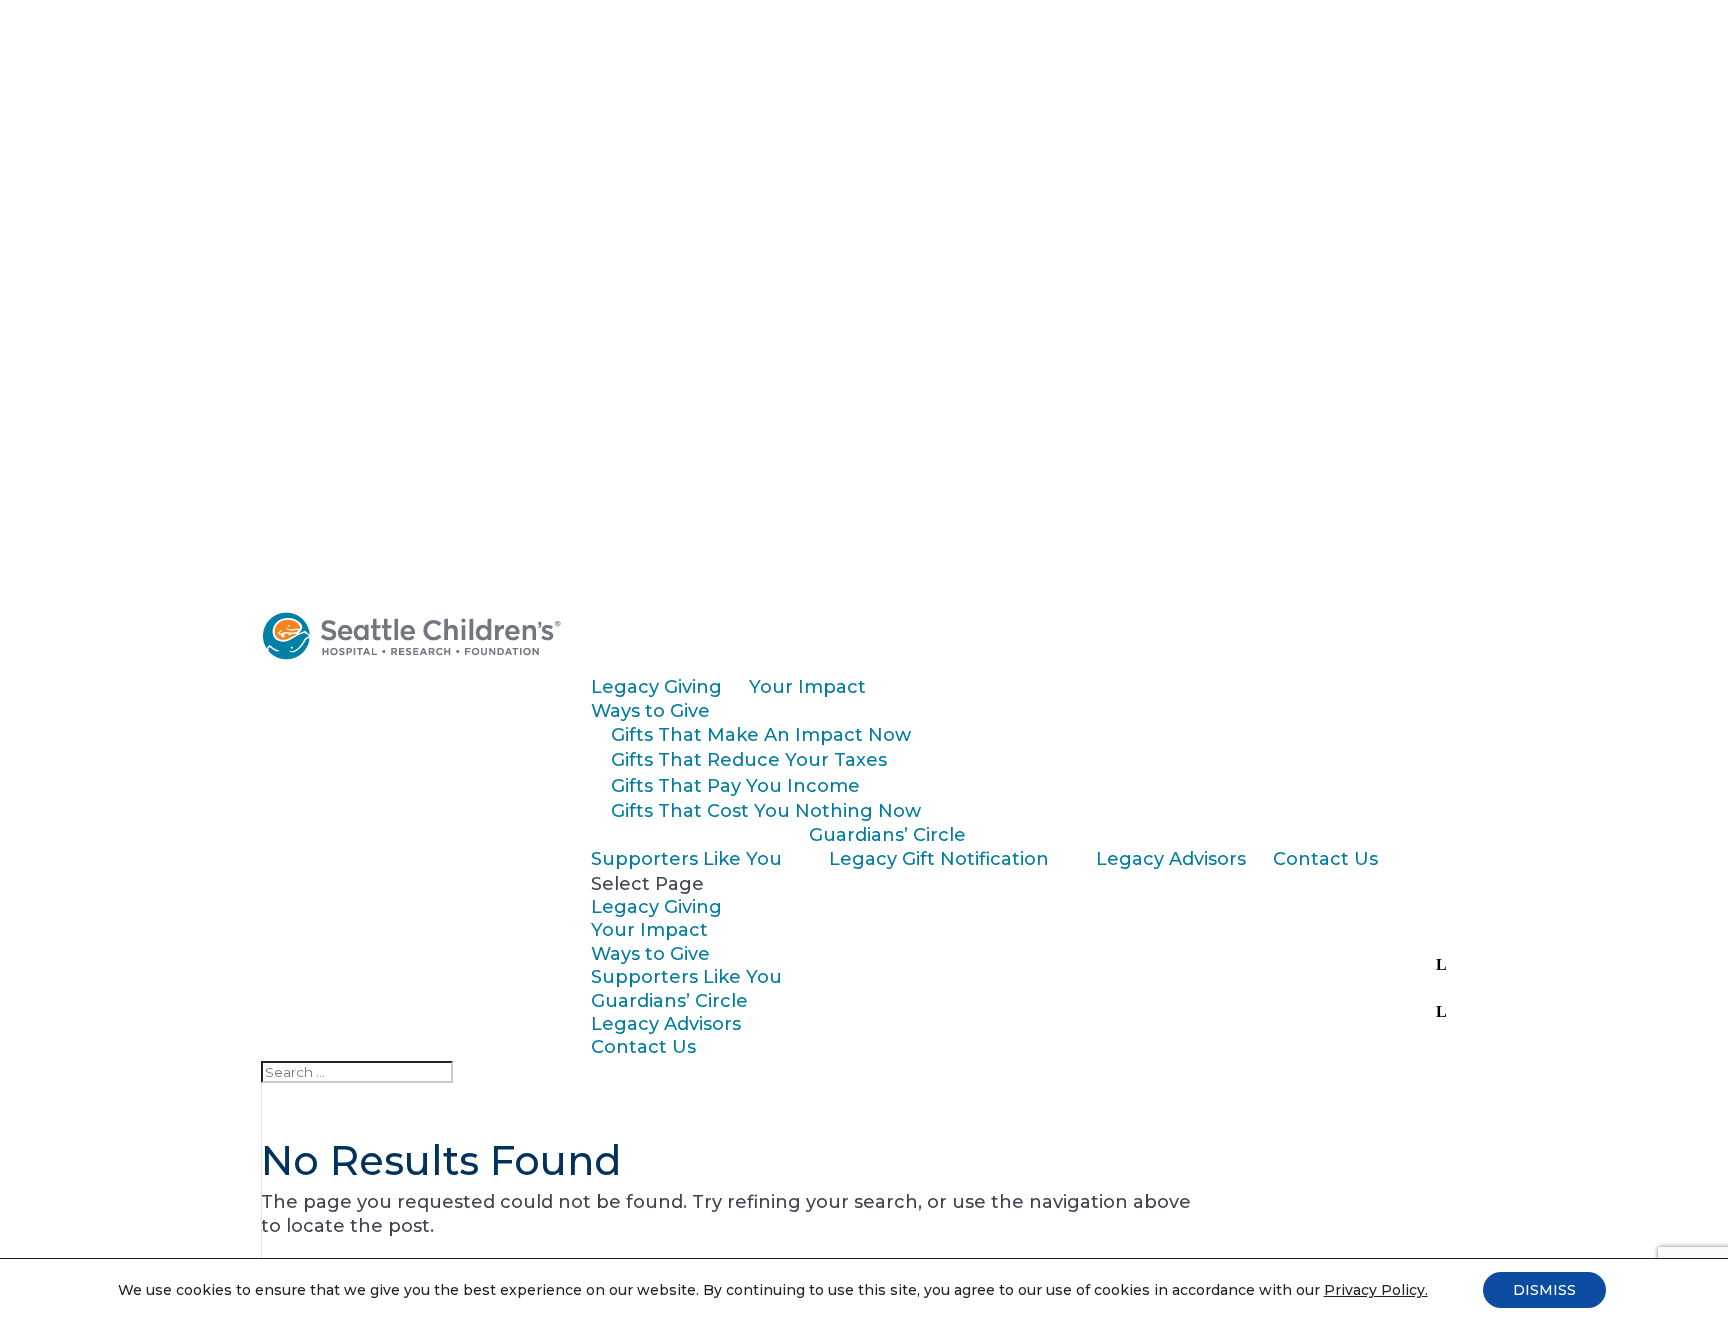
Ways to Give (650, 711)
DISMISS (1544, 1290)
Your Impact (807, 687)
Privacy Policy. (1376, 1290)
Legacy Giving (656, 687)
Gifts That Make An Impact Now (761, 735)
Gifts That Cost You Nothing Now (766, 811)
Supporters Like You (686, 859)
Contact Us (1325, 859)
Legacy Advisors (1171, 859)
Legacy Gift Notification (939, 859)
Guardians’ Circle (887, 835)
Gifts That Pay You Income (735, 786)
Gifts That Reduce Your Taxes (749, 760)
